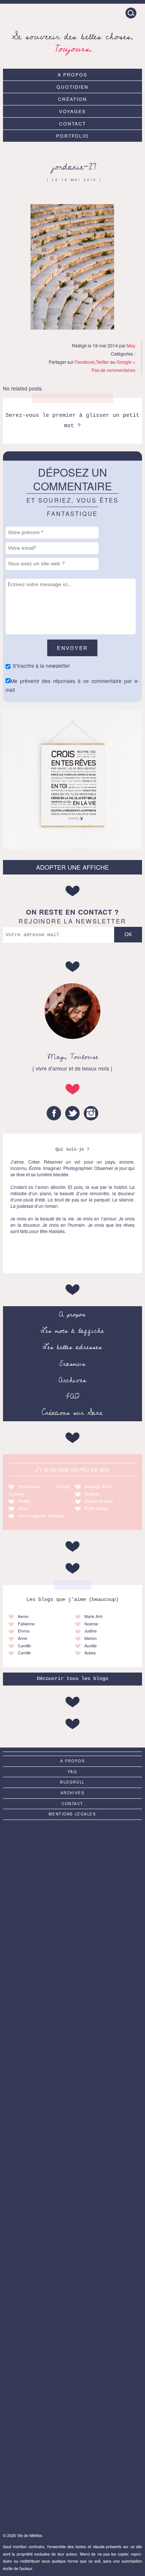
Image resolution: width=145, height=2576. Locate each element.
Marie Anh (94, 1616)
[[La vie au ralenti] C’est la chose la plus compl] (72, 2019)
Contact (72, 123)
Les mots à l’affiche (72, 1331)
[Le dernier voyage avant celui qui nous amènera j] (72, 2096)
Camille (24, 1646)
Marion (91, 1638)
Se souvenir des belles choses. (72, 41)
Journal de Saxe (99, 1501)
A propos (72, 74)
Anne (22, 1508)
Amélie (24, 1501)
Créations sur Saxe (72, 1413)
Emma (24, 1631)
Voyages (72, 111)
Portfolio (73, 136)
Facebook (85, 362)
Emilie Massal (96, 1508)
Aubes (90, 1653)
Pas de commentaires (113, 370)
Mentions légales (72, 1814)
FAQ (72, 1396)
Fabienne (26, 1624)
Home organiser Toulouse (41, 1516)
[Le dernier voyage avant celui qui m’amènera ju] (72, 2483)
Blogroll (72, 1782)
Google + (126, 362)
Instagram (91, 1113)
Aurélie (91, 1646)
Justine (91, 1631)
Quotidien (72, 87)
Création (72, 99)
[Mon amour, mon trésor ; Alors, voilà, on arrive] (72, 2251)
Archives (72, 1380)
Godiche (92, 1494)
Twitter (102, 362)
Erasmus (72, 1364)
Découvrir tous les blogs (72, 1679)
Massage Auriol (98, 1486)
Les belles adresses (72, 1347)
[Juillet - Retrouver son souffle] (72, 1864)
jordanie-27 (74, 167)
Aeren (23, 1616)
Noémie (91, 1624)
